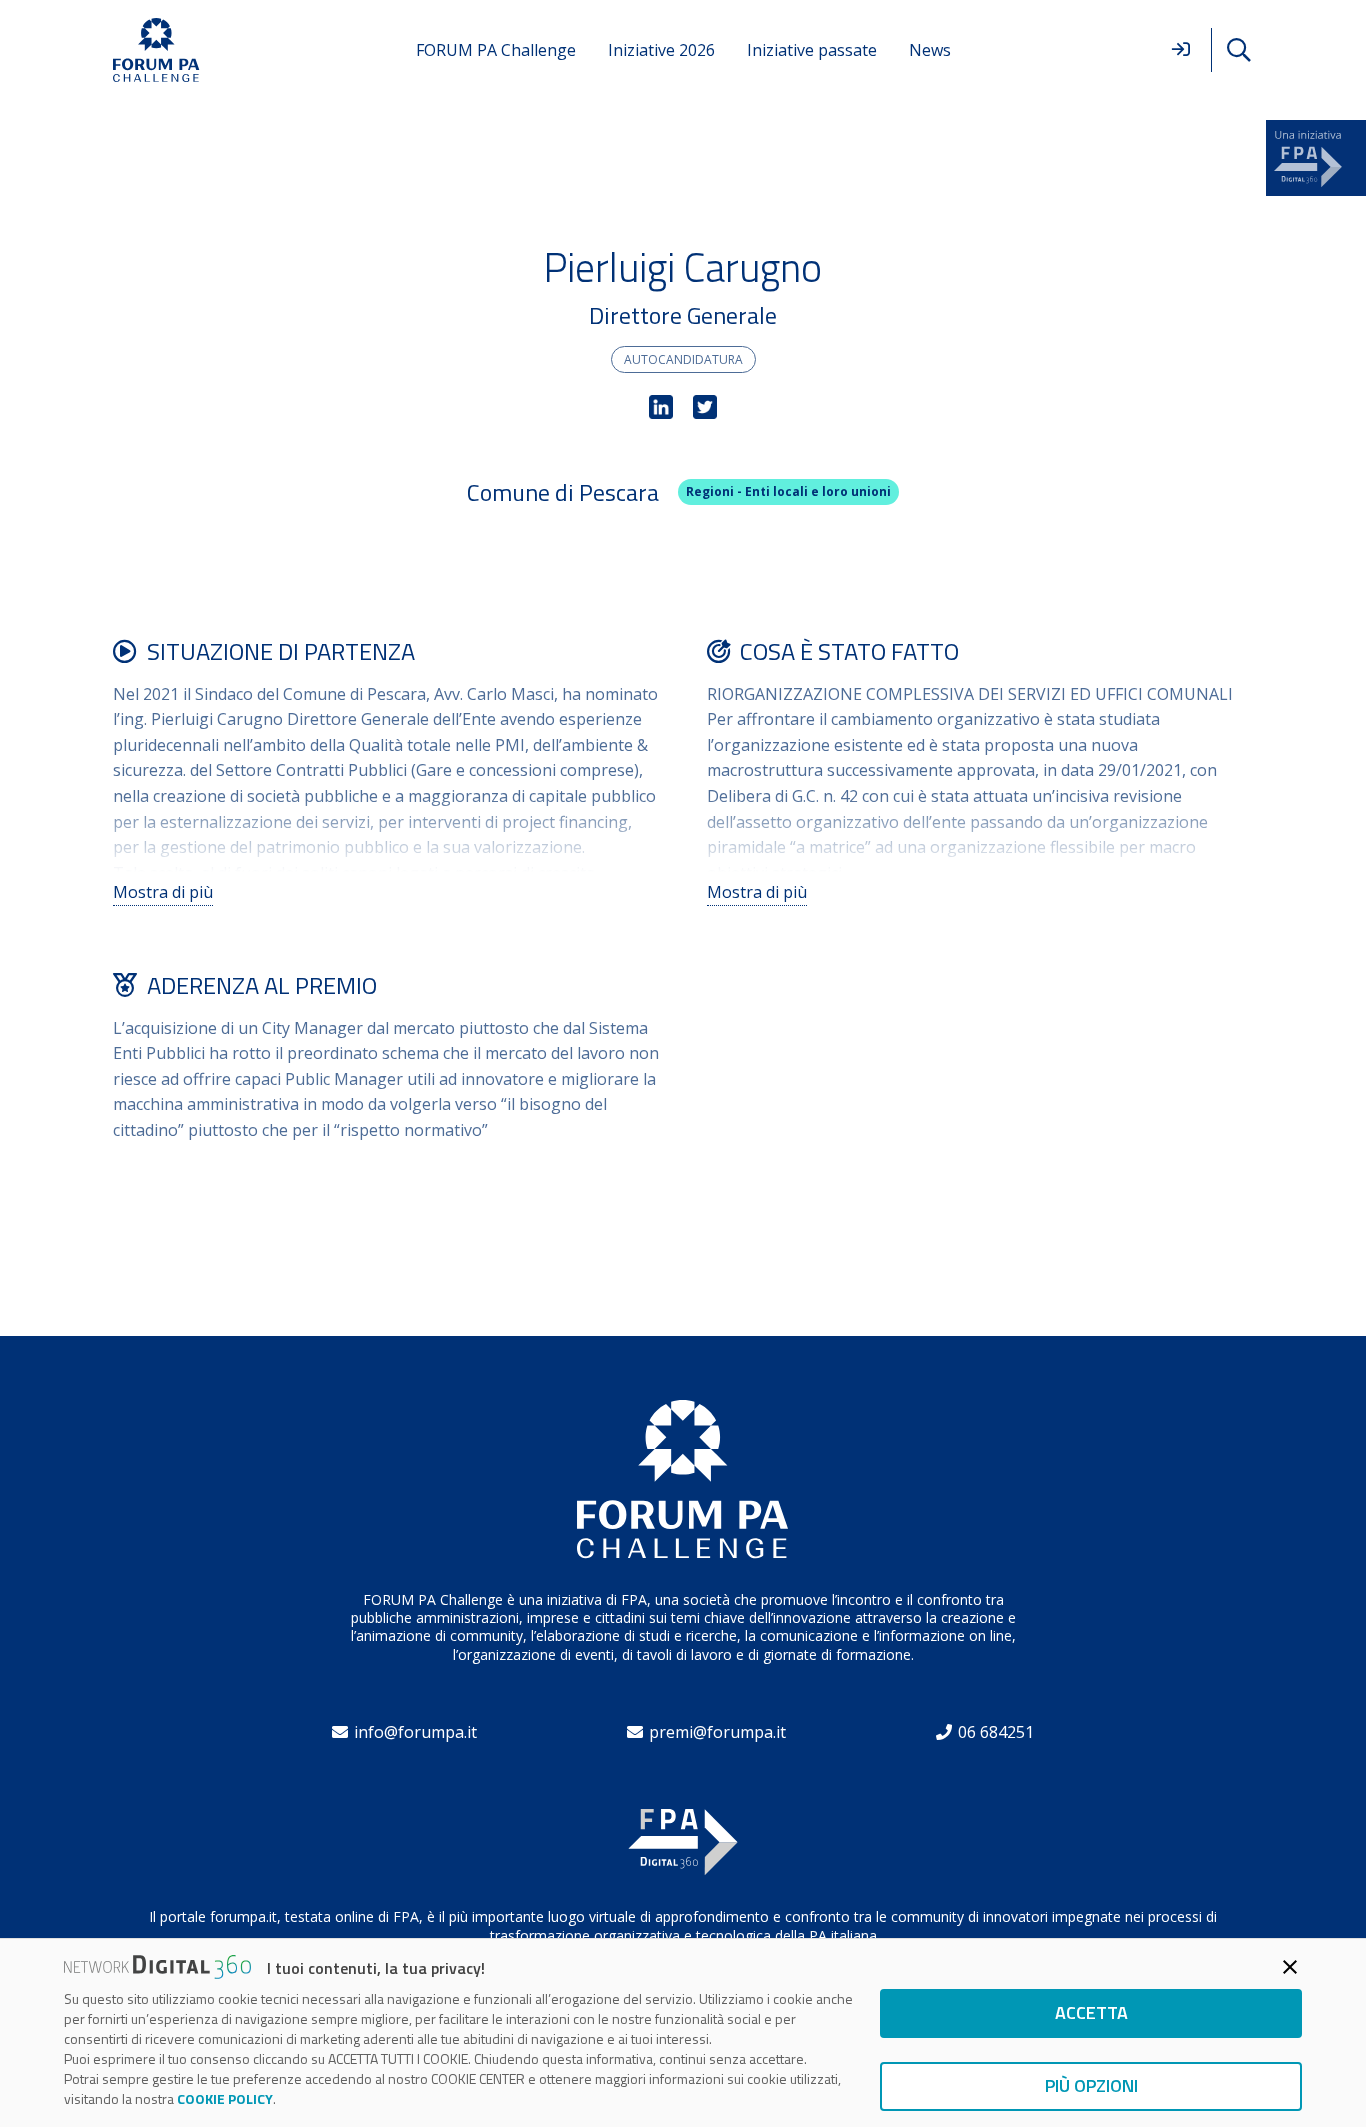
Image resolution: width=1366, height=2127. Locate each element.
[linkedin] (661, 408)
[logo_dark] (156, 50)
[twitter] (705, 408)
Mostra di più (163, 892)
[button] (1238, 50)
